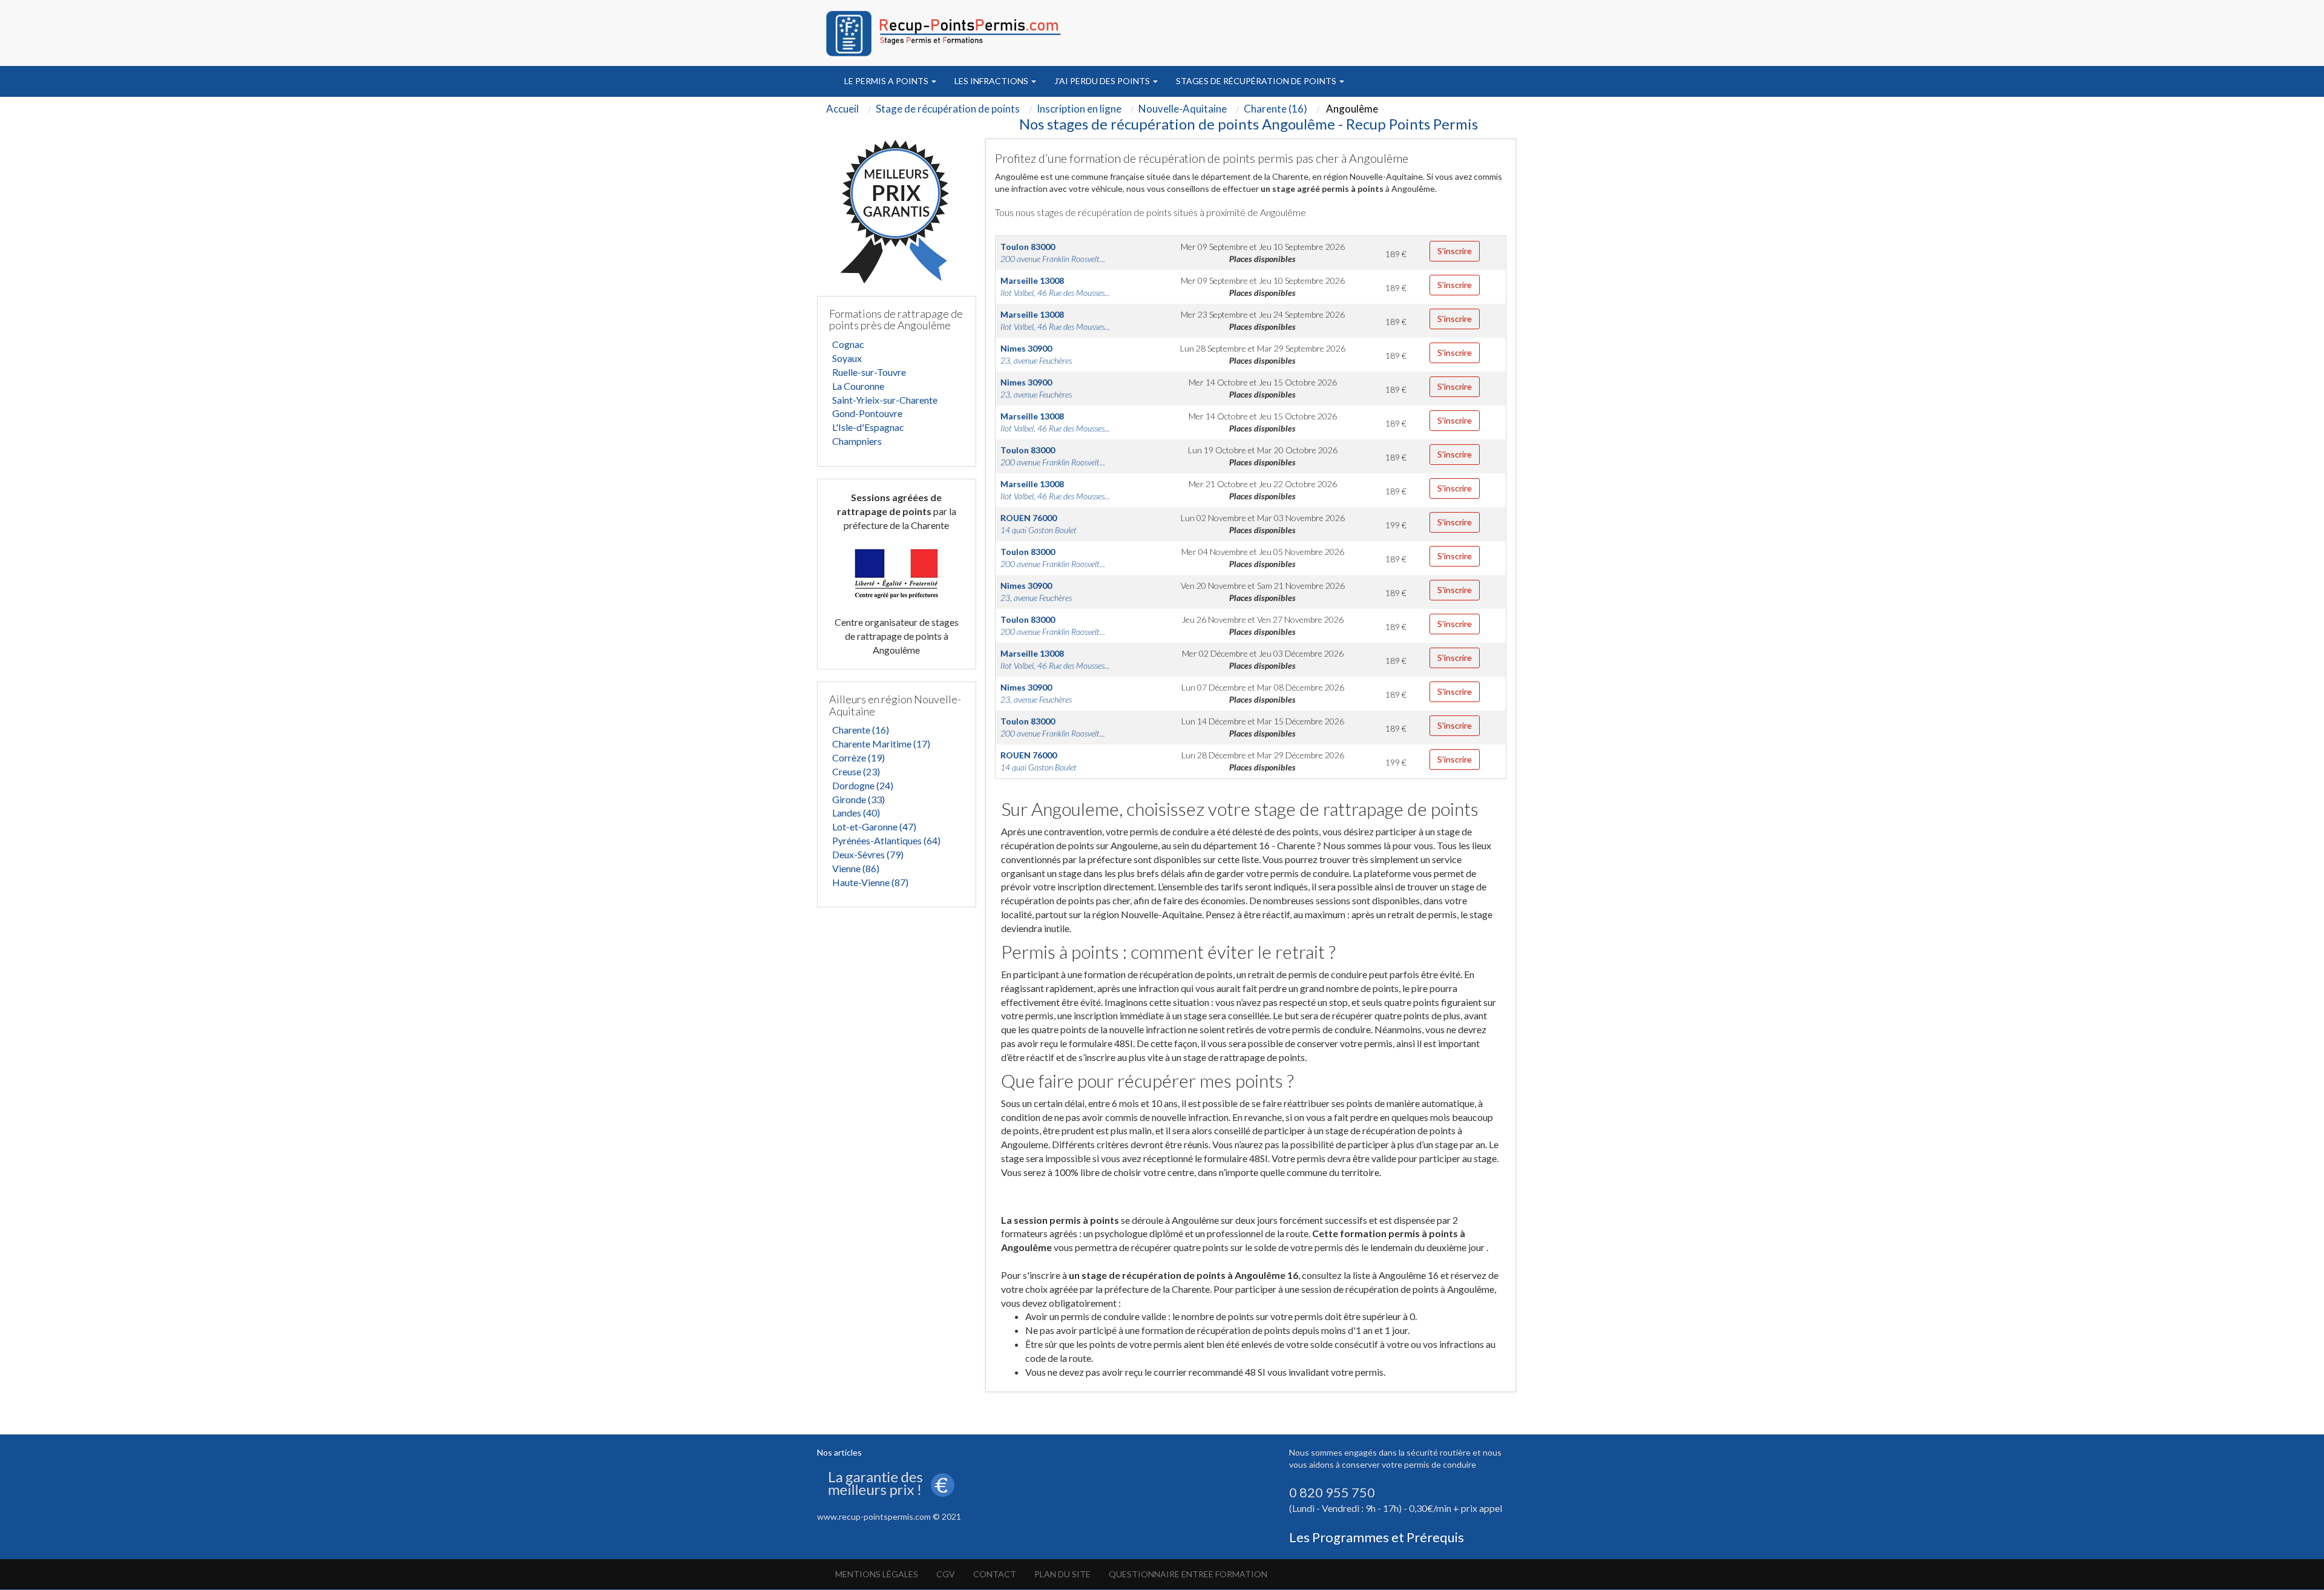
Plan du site (1062, 1574)
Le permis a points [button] (887, 81)
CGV (946, 1574)
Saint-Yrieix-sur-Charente (885, 400)
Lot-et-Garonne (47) (874, 826)
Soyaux (847, 358)
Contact (995, 1574)
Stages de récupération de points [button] (1257, 81)
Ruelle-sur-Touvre (869, 372)
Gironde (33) (858, 799)
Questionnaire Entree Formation (1188, 1574)
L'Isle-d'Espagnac (868, 427)
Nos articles (839, 1452)
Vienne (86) (856, 868)
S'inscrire (1455, 251)
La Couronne (858, 386)
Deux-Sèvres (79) (868, 854)
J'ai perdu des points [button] (1103, 81)
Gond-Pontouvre (867, 413)
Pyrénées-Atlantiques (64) (886, 840)
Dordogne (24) (863, 785)
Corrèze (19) (858, 757)
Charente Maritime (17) (881, 744)
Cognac (848, 344)
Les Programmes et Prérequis (1377, 1537)
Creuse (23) (856, 771)
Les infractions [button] (992, 81)
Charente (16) (861, 730)
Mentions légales (877, 1574)
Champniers (857, 441)
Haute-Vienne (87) (870, 882)
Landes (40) (856, 813)
